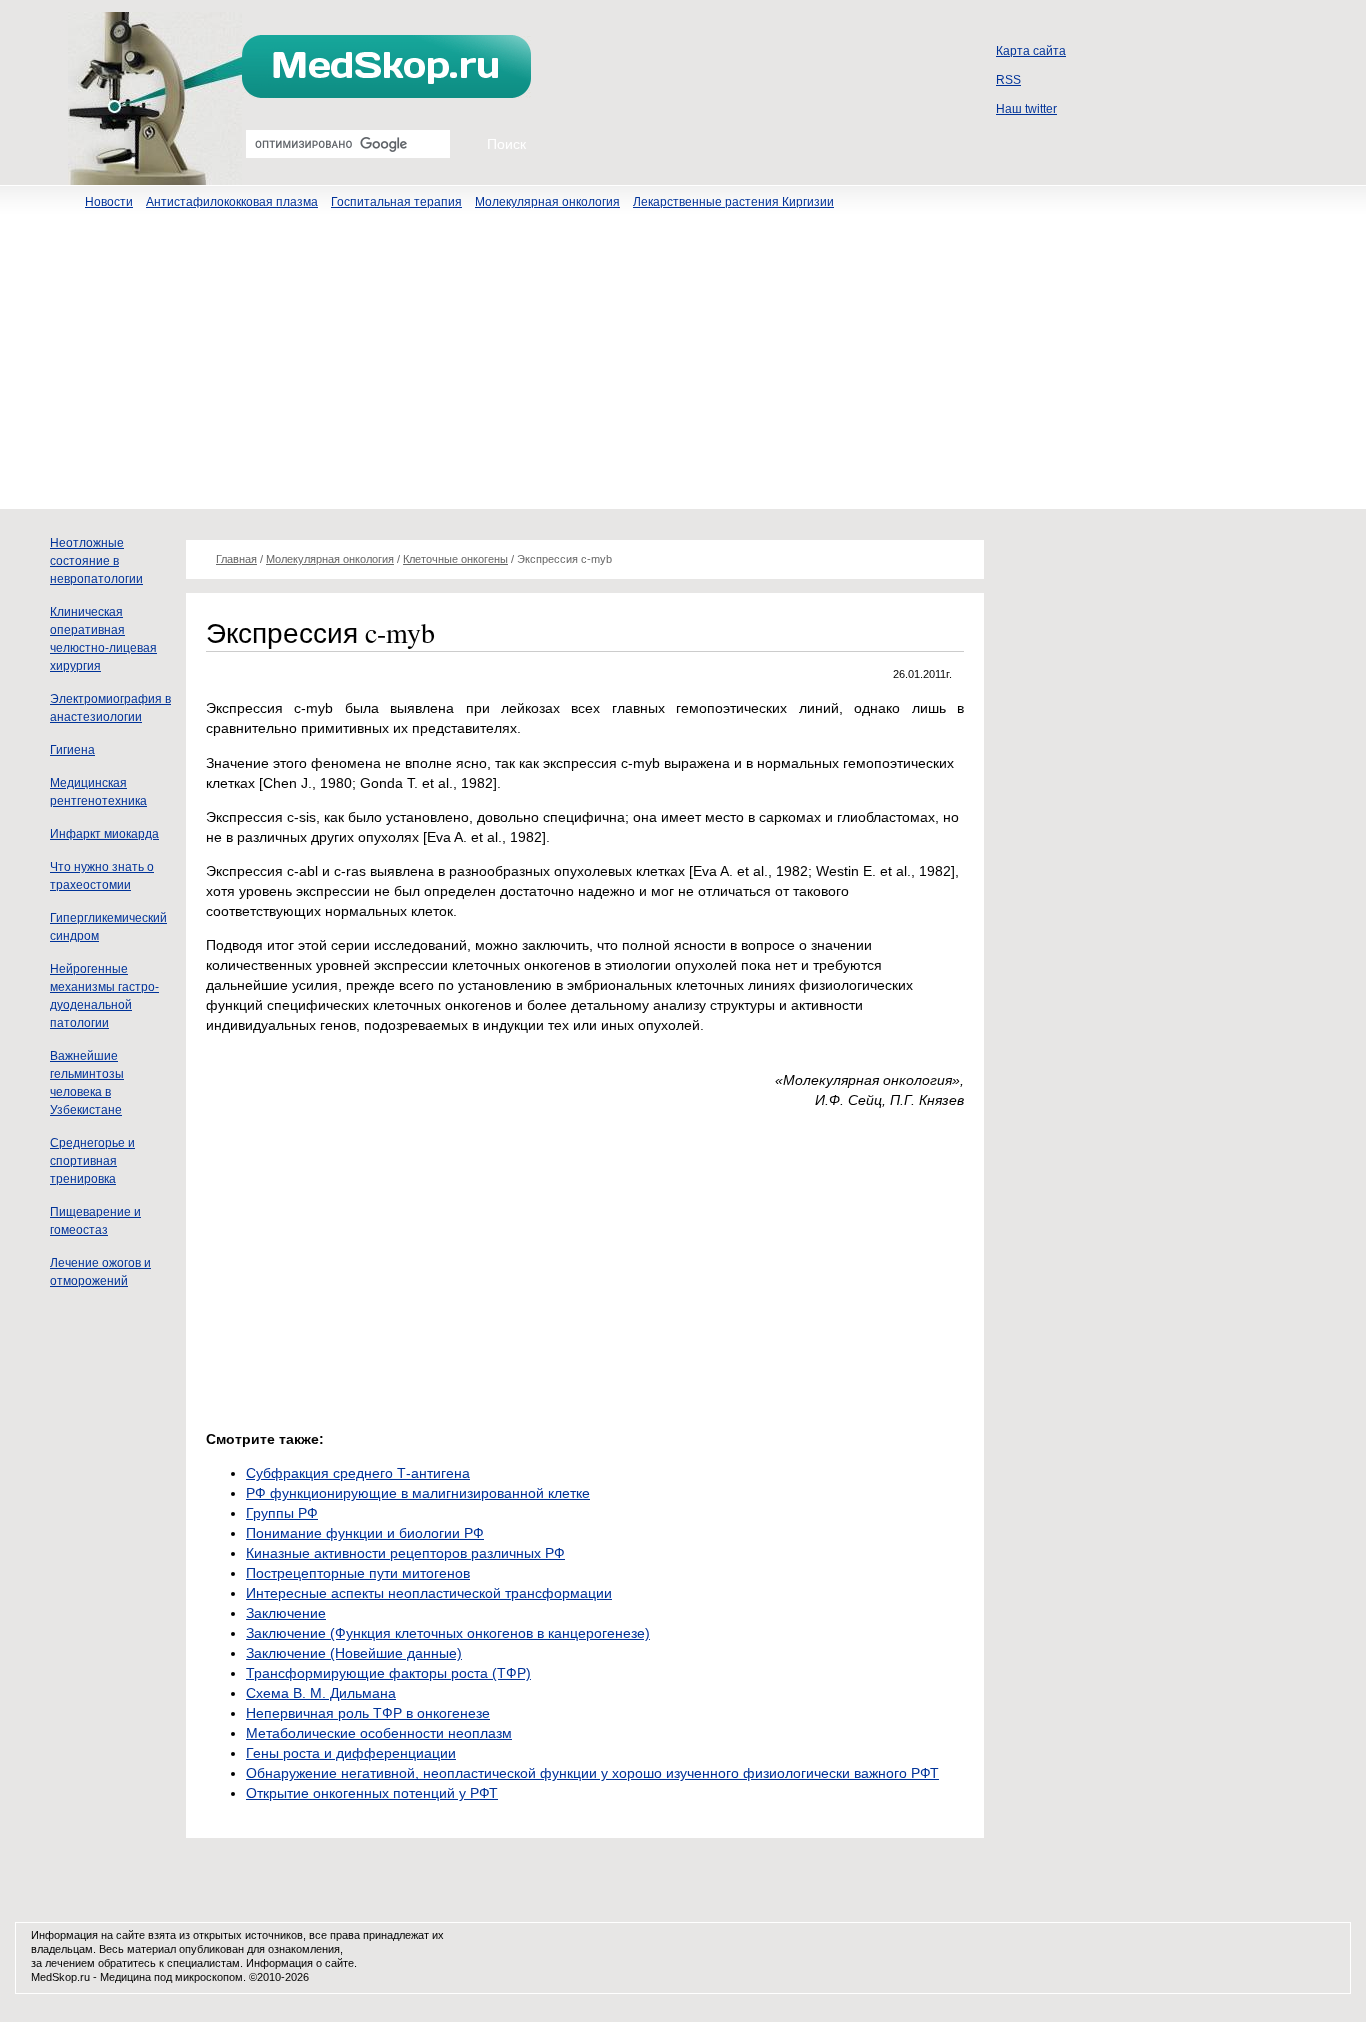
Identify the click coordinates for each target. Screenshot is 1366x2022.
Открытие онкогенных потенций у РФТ (372, 1793)
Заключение (286, 1613)
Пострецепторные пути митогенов (358, 1573)
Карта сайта (1031, 51)
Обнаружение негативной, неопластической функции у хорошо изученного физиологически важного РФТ (592, 1773)
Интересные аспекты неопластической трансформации (429, 1593)
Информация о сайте (300, 1963)
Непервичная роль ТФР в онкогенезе (368, 1713)
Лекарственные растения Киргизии (733, 202)
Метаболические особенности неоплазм (379, 1733)
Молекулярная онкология (547, 202)
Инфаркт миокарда (104, 834)
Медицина (125, 1977)
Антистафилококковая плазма (232, 202)
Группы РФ (282, 1513)
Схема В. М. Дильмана (321, 1693)
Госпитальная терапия (396, 202)
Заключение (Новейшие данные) (354, 1653)
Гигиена (72, 750)
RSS (1008, 80)
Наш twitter (1026, 109)
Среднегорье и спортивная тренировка (92, 1161)
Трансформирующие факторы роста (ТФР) (388, 1673)
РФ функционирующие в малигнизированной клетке (418, 1493)
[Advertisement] (683, 369)
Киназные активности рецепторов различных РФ (405, 1553)
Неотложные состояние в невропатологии (96, 561)
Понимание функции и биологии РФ (365, 1533)
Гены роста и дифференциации (351, 1753)
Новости (109, 202)
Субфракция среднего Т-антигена (358, 1473)
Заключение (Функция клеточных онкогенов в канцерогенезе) (448, 1633)
